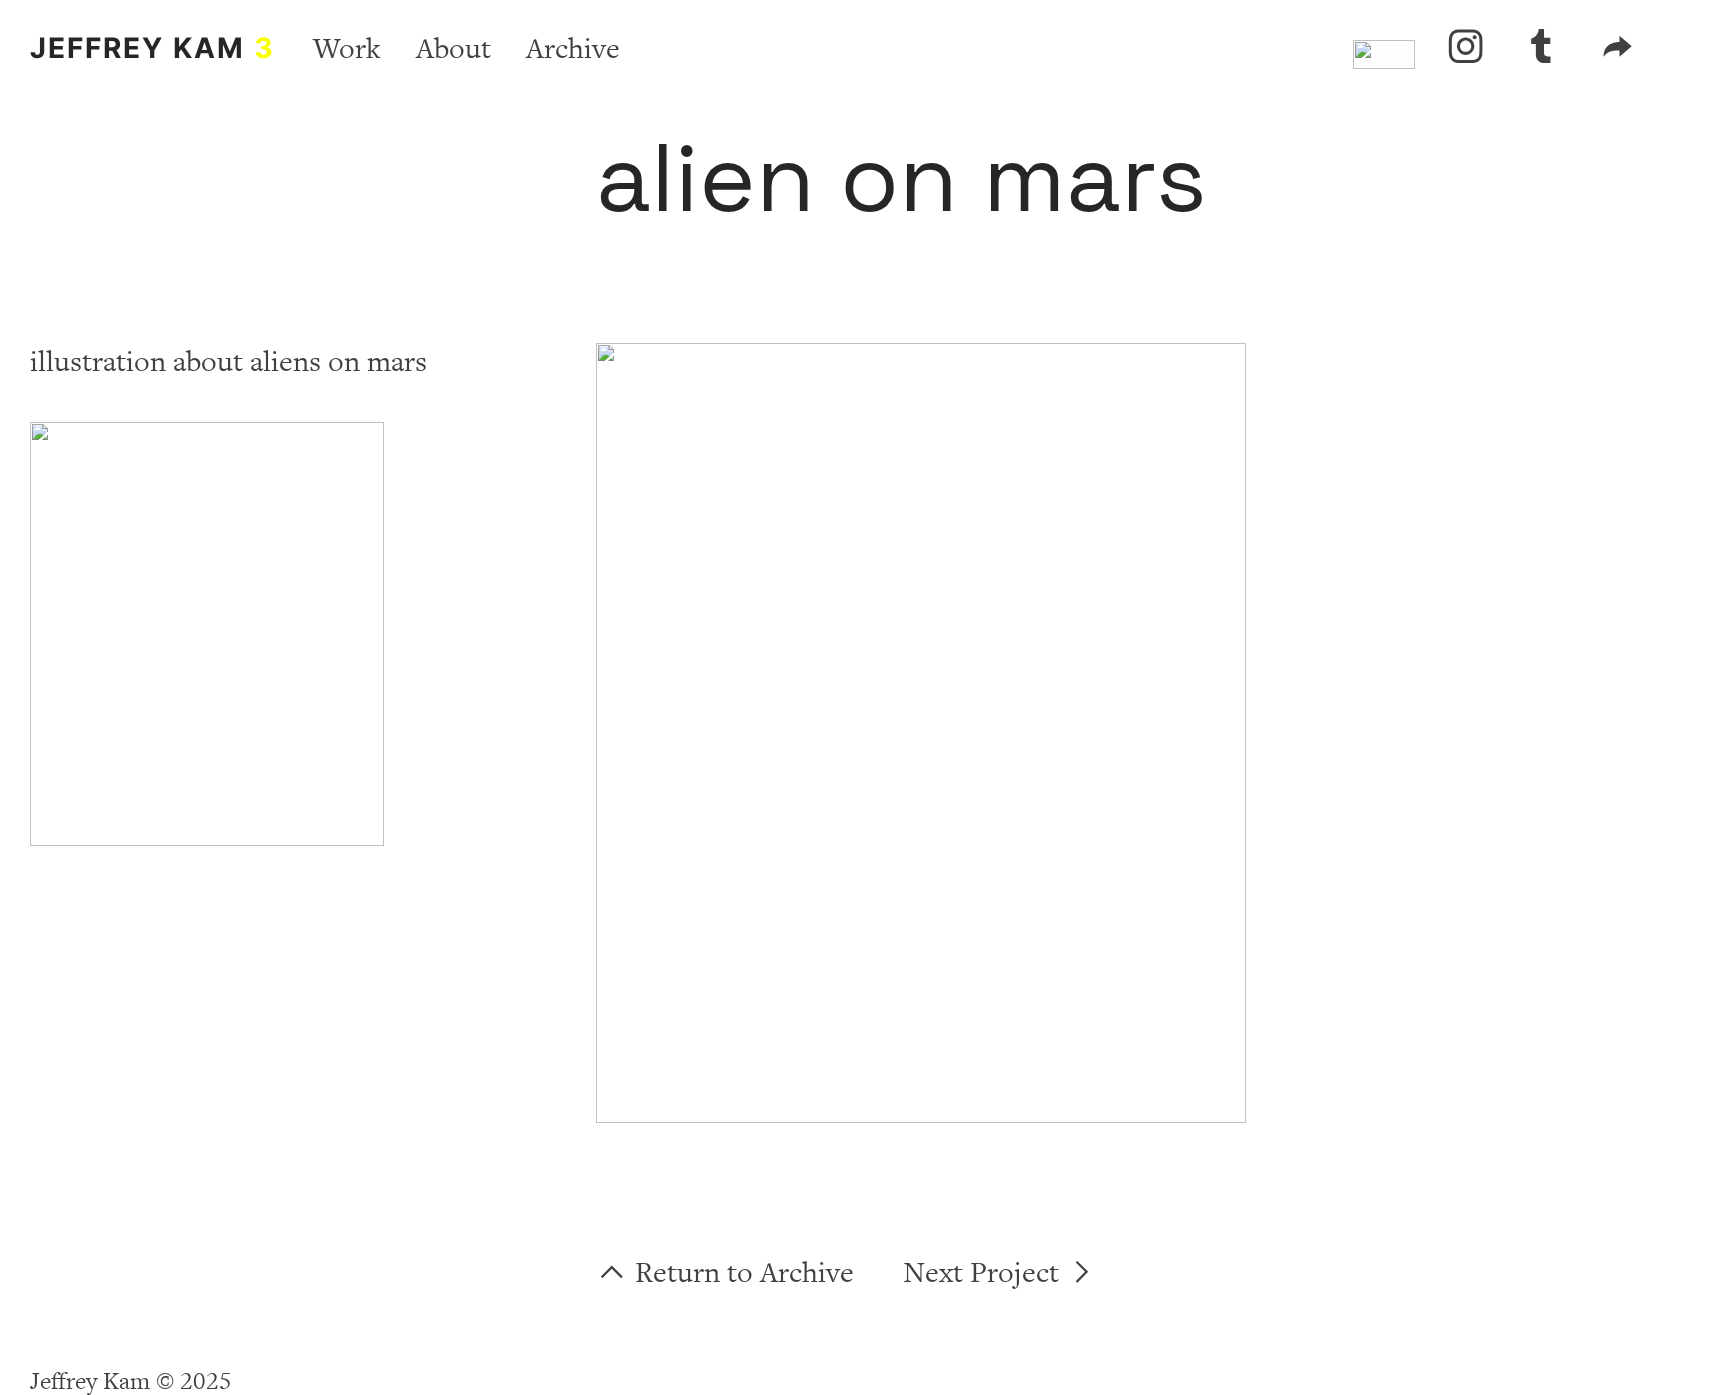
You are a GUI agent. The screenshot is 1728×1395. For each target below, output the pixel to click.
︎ (1617, 49)
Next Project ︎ (1000, 1273)
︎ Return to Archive (725, 1273)
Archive (573, 49)
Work (347, 49)
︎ (1541, 49)
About (453, 49)
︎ (1465, 49)
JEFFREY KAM (152, 48)
